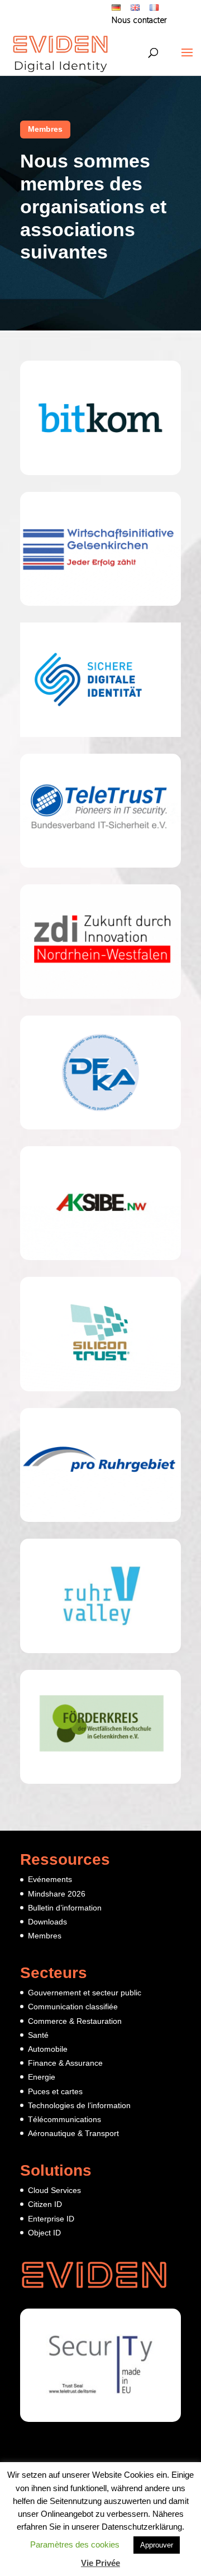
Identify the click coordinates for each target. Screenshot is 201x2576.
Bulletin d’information (65, 1908)
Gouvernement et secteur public (85, 1993)
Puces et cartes (55, 2091)
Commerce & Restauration (75, 2021)
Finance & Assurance (65, 2063)
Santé (38, 2035)
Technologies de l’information (79, 2105)
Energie (42, 2077)
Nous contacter (139, 21)
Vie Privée (100, 2563)
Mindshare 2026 (57, 1894)
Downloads (47, 1922)
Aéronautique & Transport (73, 2133)
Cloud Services (54, 2190)
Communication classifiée (73, 2007)
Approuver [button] (157, 2545)
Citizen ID (45, 2204)
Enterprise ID (51, 2219)
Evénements (50, 1879)
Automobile (48, 2049)
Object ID (44, 2233)
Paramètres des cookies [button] (75, 2544)
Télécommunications (64, 2119)
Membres (45, 129)
